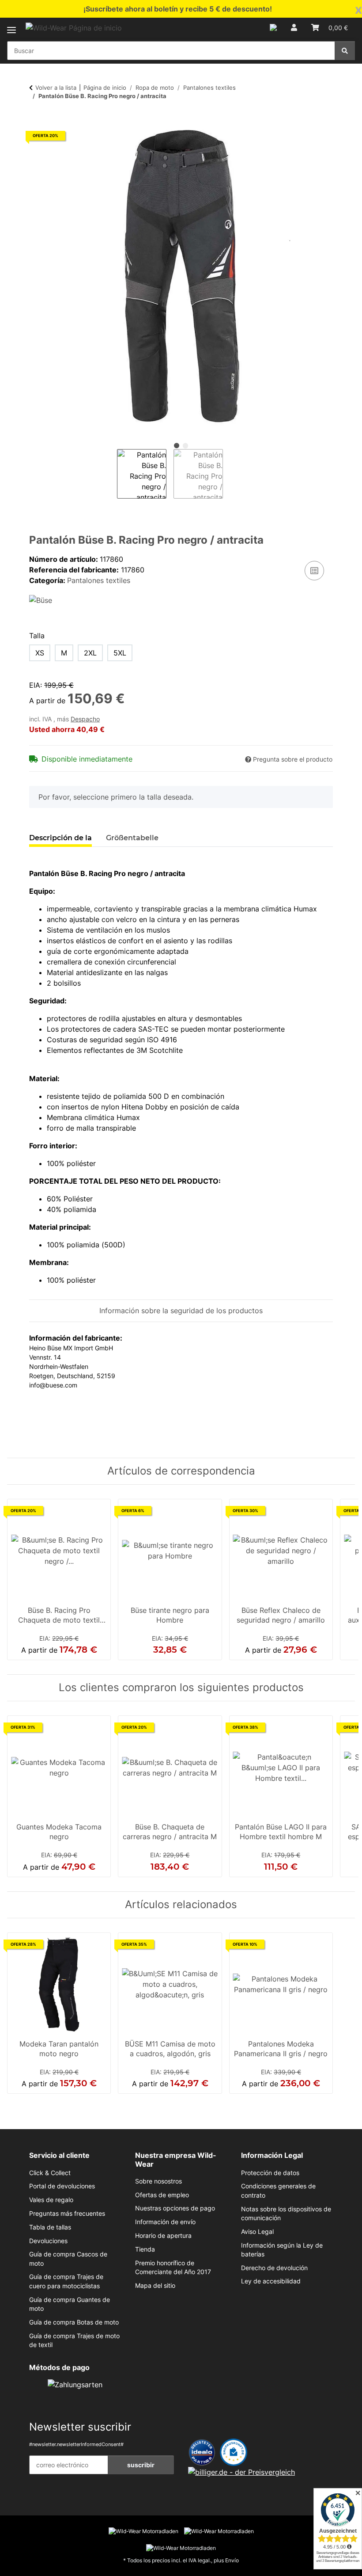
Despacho (85, 719)
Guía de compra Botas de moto (74, 2322)
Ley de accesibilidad (271, 2281)
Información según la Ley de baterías (282, 2250)
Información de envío (165, 2222)
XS (40, 653)
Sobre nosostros (158, 2181)
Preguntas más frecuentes (67, 2214)
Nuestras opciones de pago (175, 2208)
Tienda (145, 2249)
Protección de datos (270, 2173)
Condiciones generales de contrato (278, 2191)
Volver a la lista (56, 88)
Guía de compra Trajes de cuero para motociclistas (66, 2281)
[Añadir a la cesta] (36, 119)
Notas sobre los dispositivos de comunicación (286, 2214)
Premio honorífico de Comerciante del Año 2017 (173, 2267)
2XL (90, 653)
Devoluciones (48, 2241)
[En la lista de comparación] (314, 571)
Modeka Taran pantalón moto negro (59, 2049)
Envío (232, 2560)
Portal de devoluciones (62, 2186)
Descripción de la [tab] (60, 838)
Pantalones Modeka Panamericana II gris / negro (281, 2049)
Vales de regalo (51, 2200)
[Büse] (41, 600)
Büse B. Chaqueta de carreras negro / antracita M (170, 1832)
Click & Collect (50, 2173)
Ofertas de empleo (162, 2195)
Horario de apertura (163, 2236)
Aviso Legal (257, 2232)
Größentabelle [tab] (132, 838)
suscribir (141, 2465)
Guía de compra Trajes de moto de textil (74, 2340)
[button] (273, 27)
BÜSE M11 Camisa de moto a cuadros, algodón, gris (170, 2049)
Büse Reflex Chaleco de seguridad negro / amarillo (281, 1615)
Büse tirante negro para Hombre (170, 1615)
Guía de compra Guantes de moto (70, 2304)
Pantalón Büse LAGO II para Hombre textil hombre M (281, 1832)
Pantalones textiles (99, 580)
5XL (120, 653)
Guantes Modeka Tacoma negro (59, 1832)
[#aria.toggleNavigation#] (11, 25)
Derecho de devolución (274, 2268)
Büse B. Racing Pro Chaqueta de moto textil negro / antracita (59, 1616)
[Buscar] (345, 51)
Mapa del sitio (155, 2286)
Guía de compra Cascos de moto (68, 2259)
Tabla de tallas (50, 2227)
